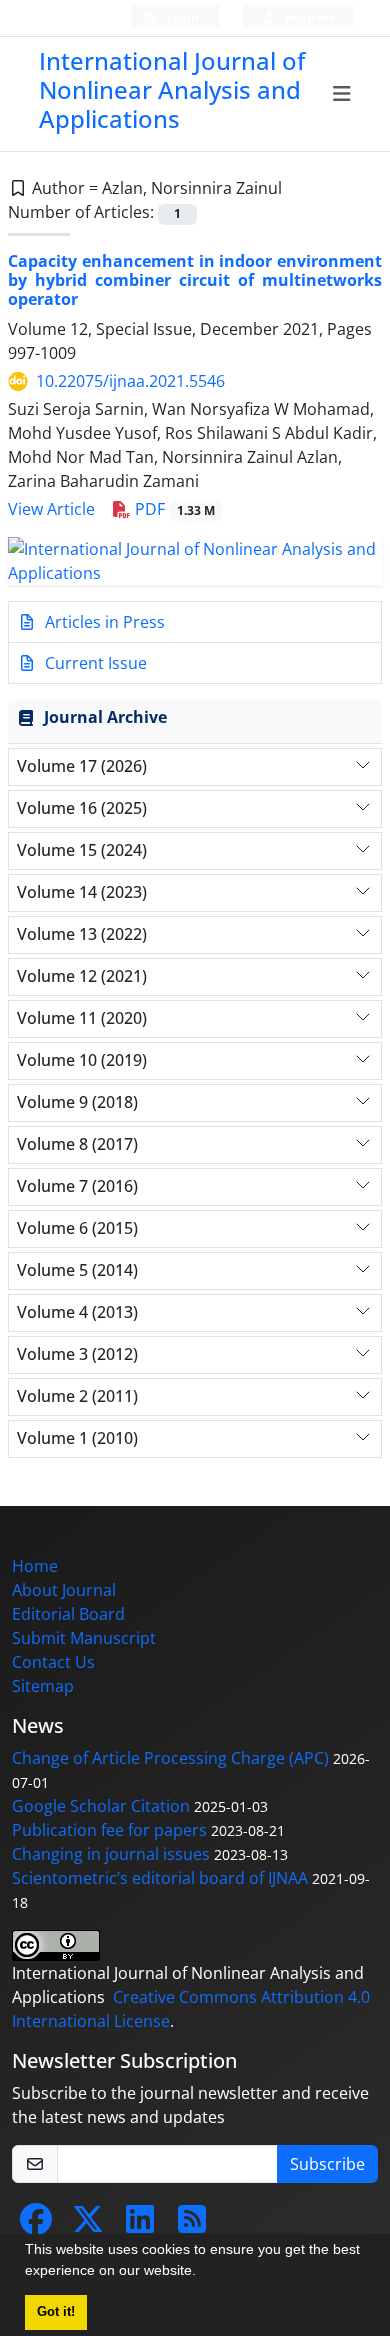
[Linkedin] (140, 2225)
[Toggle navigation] (342, 94)
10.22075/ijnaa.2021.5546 (130, 381)
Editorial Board (68, 1614)
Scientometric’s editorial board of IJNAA (160, 1878)
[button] (203, 2273)
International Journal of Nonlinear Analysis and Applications (172, 89)
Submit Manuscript (84, 1638)
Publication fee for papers (109, 1830)
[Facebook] (36, 2225)
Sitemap (43, 1686)
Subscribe (327, 2164)
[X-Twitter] (88, 2225)
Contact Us (53, 1662)
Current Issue (94, 663)
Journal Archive (105, 717)
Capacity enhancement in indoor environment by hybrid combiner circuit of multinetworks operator (195, 280)
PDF (173, 509)
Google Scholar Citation (101, 1806)
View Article (51, 509)
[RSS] (192, 2225)
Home (35, 1566)
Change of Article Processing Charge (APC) (170, 1758)
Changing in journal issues (111, 1854)
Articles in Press (103, 622)
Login (181, 17)
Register (308, 17)
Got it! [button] (56, 2312)
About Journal (64, 1590)
